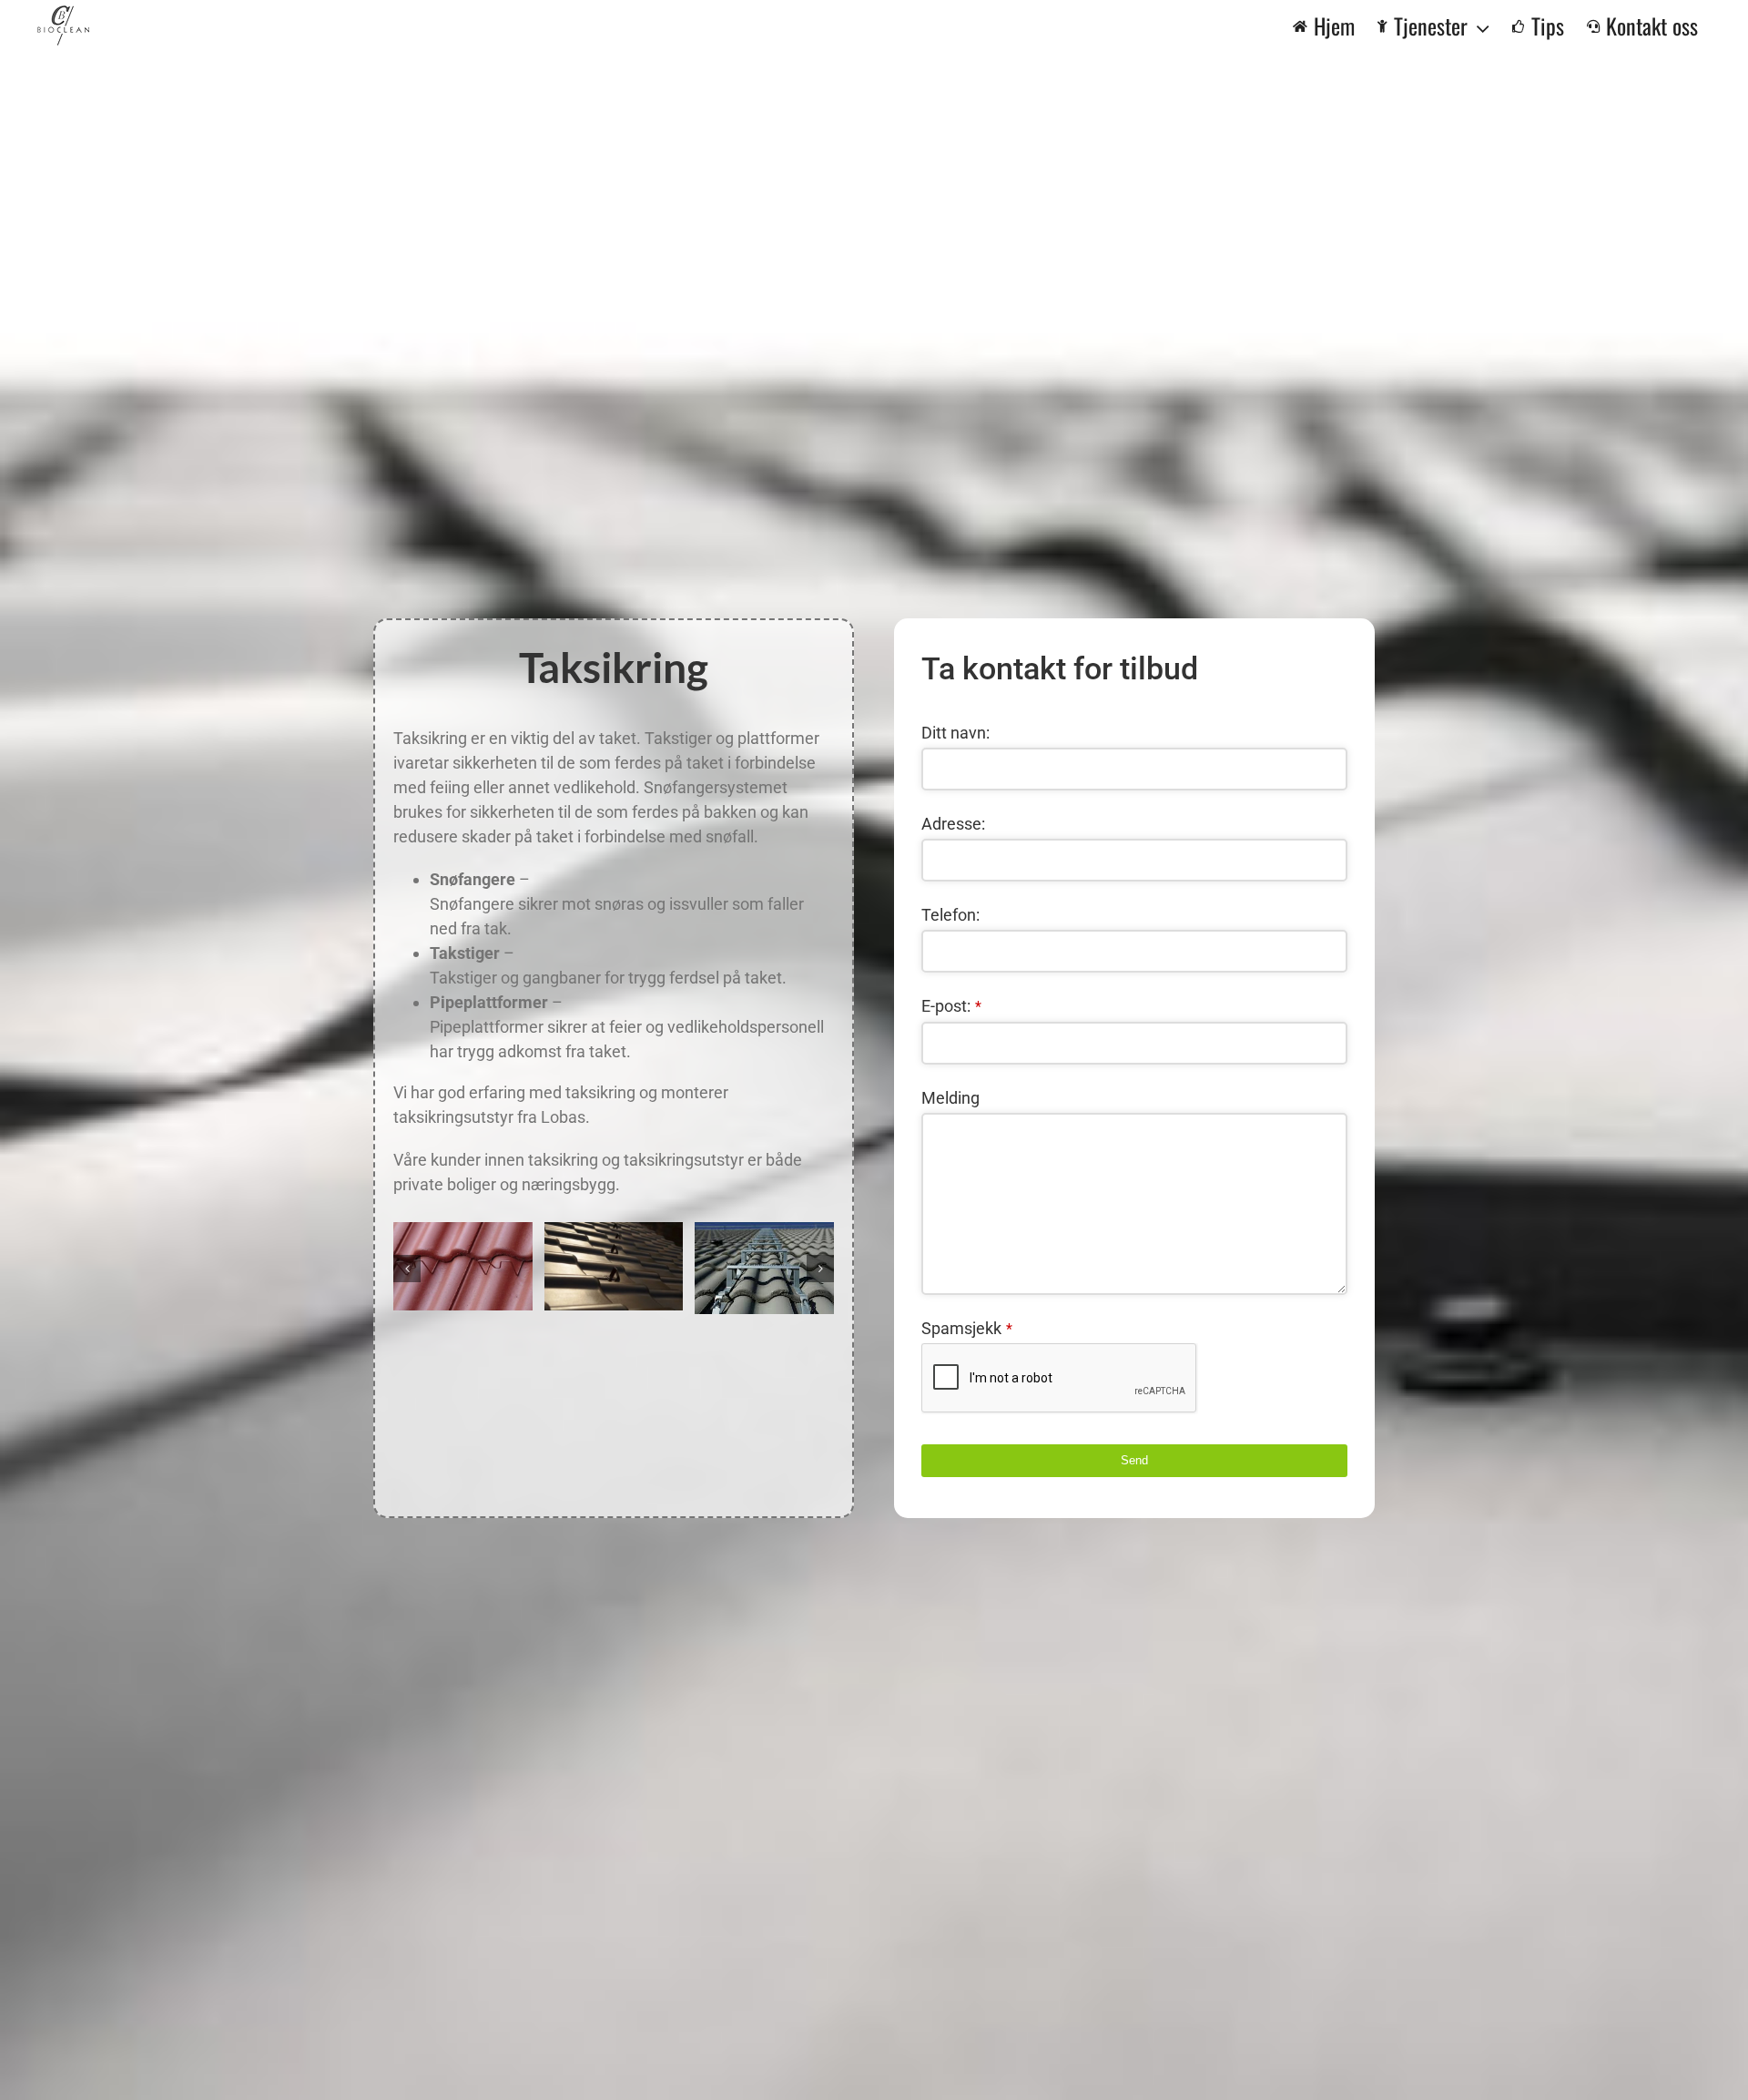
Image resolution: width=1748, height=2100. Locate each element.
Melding (950, 1098)
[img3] (614, 1267)
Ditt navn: (955, 733)
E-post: (951, 1006)
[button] (407, 1269)
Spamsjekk (967, 1328)
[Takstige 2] (764, 1269)
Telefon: (950, 915)
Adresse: (953, 824)
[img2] (463, 1267)
